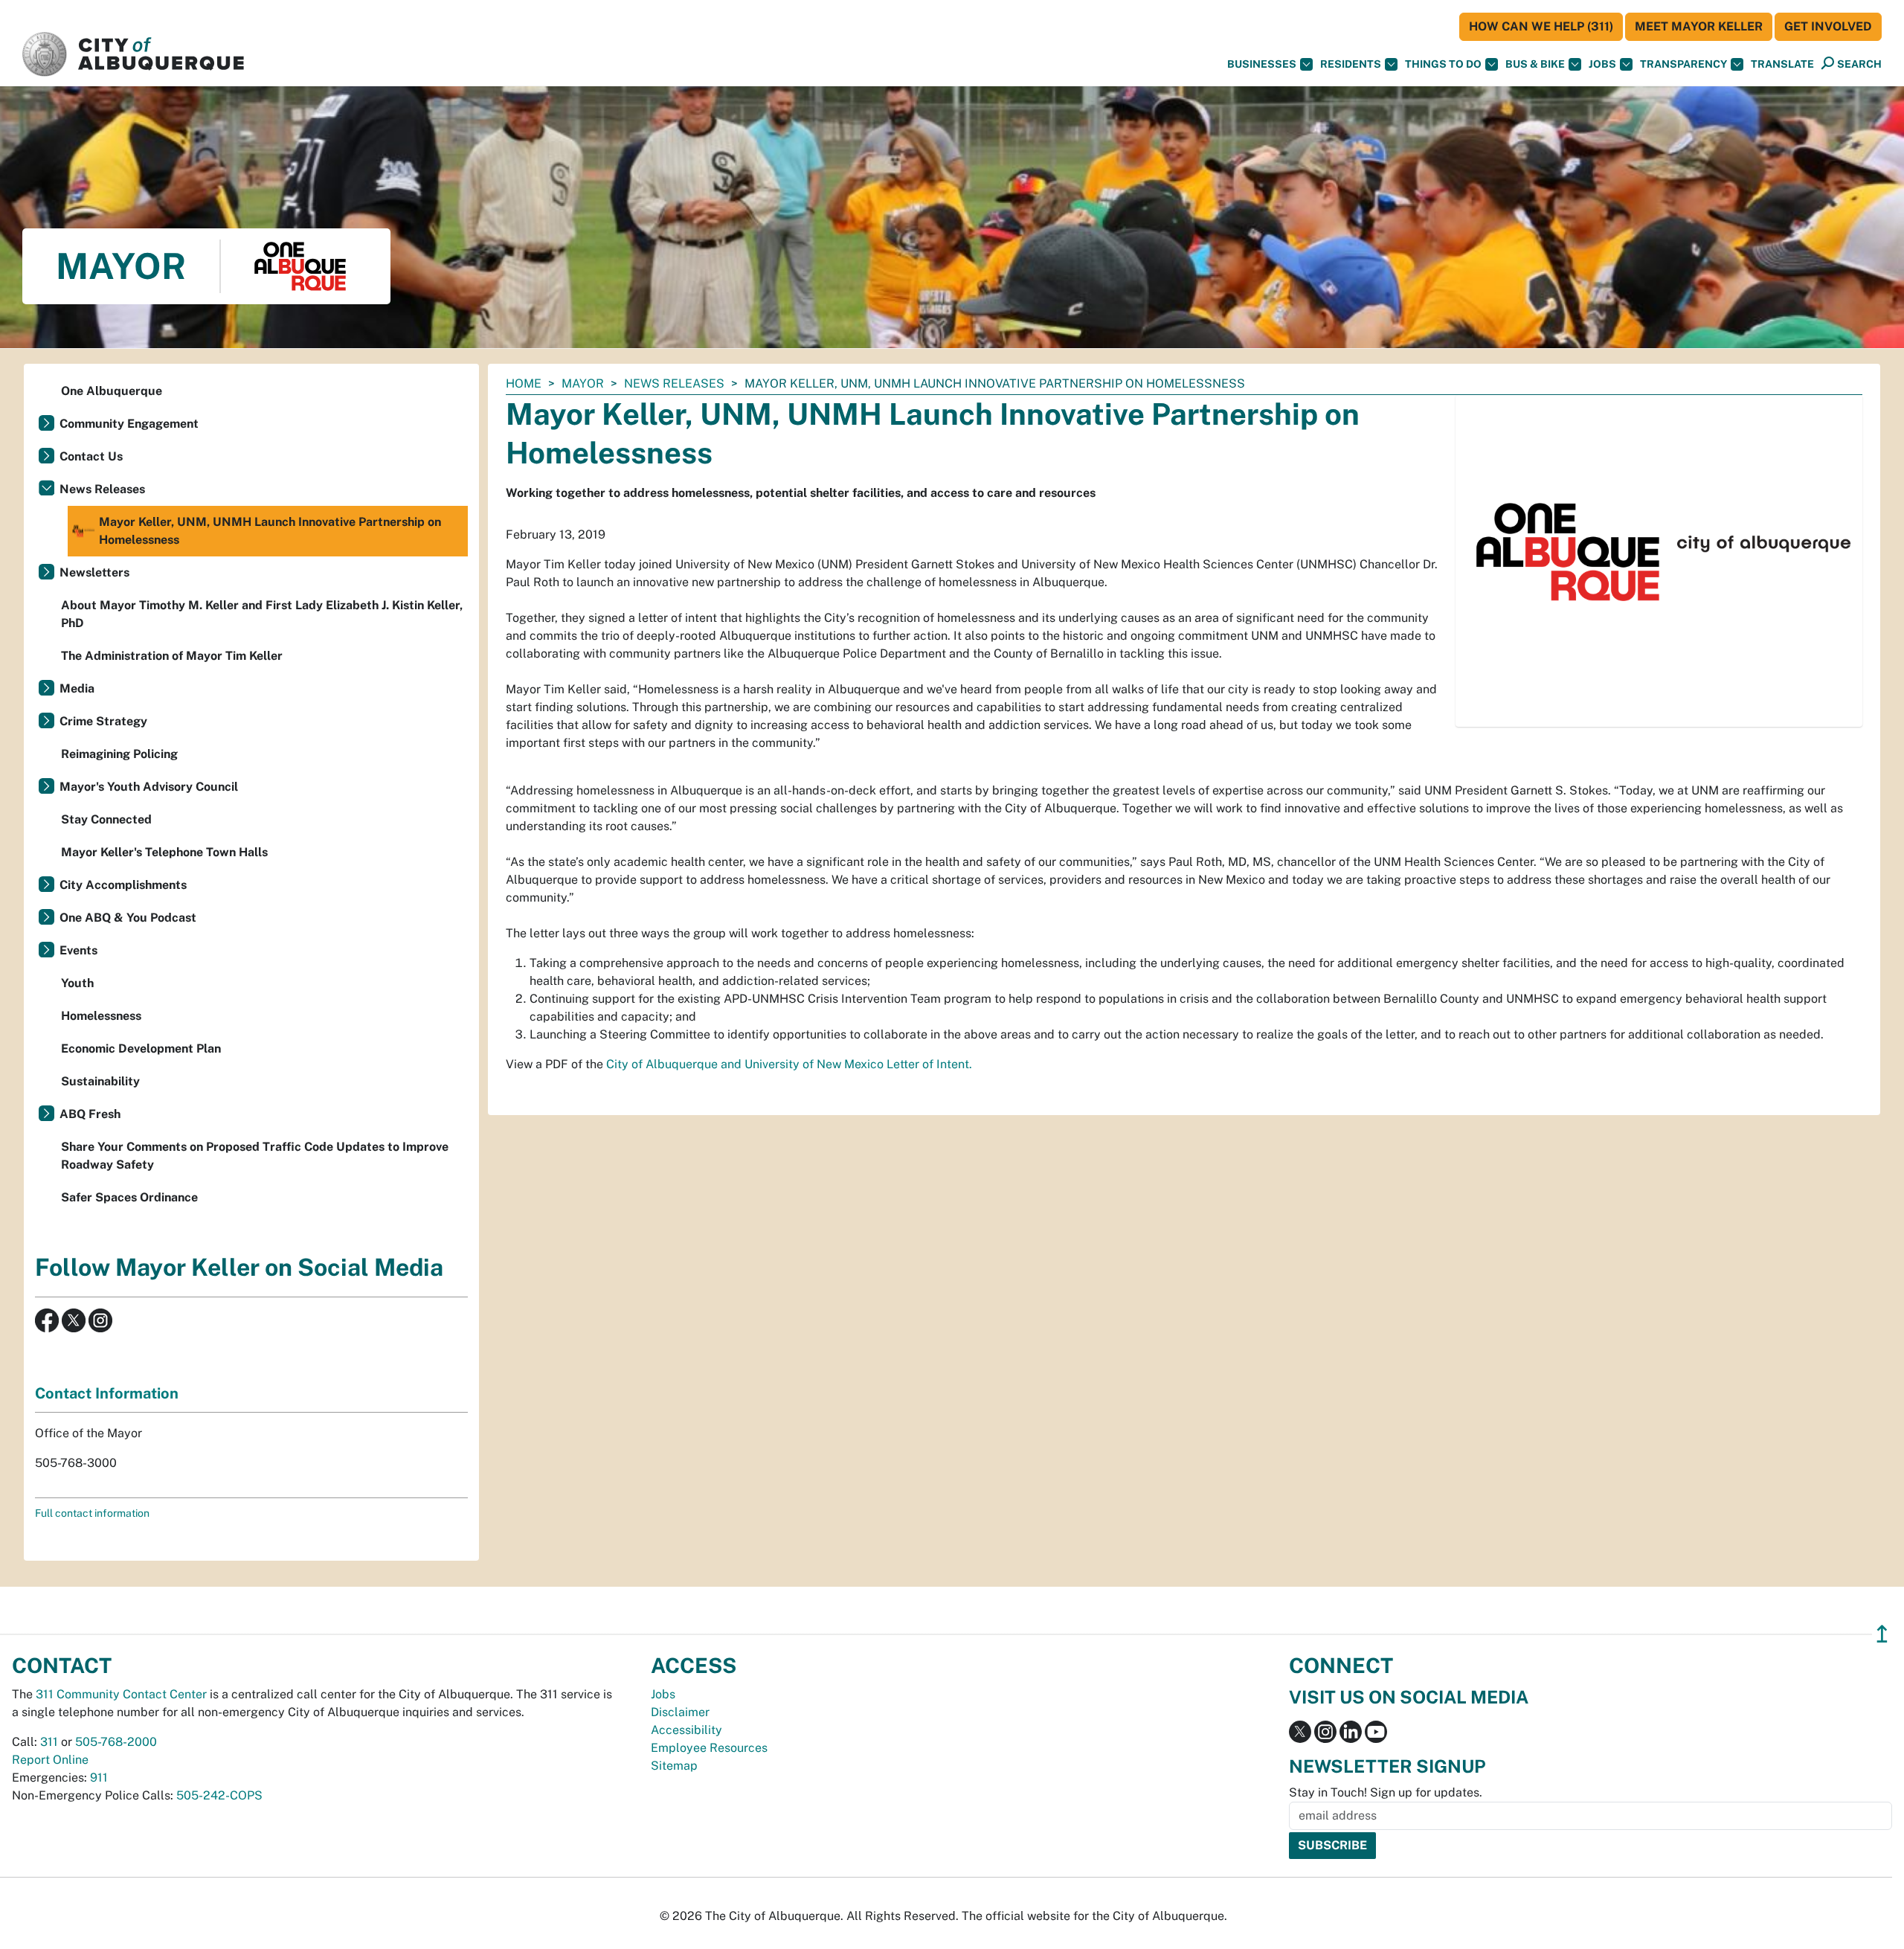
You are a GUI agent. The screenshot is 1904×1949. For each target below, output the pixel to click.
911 (99, 1778)
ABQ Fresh (90, 1114)
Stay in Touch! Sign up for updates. (1386, 1792)
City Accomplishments (123, 885)
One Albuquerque (112, 391)
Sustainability (100, 1081)
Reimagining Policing (119, 754)
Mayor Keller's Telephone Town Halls (164, 852)
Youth (77, 983)
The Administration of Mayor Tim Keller (172, 656)
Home (524, 383)
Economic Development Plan (141, 1049)
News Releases (674, 383)
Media (77, 688)
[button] (1782, 64)
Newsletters (94, 572)
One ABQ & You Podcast (128, 918)
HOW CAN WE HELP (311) (1541, 26)
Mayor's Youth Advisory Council (149, 787)
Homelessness (101, 1016)
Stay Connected (106, 819)
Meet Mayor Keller (1699, 26)
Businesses (1262, 64)
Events (78, 950)
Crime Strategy (103, 721)
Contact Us (91, 456)
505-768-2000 (116, 1742)
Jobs (1602, 64)
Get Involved (1828, 26)
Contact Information (107, 1393)
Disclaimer (680, 1712)
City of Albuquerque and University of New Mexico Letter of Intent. (789, 1064)
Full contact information (92, 1513)
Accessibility (686, 1730)
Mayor (583, 383)
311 (49, 1742)
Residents (1351, 64)
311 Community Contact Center (121, 1694)
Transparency (1683, 64)
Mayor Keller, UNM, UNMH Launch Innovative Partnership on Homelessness (270, 531)
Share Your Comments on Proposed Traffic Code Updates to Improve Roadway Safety (255, 1156)
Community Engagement (129, 424)
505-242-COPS (219, 1795)
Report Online (50, 1760)
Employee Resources (709, 1748)
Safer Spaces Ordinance (129, 1197)
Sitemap (674, 1766)
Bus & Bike (1535, 64)
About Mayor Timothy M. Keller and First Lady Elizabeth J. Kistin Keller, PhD (262, 614)
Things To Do (1443, 64)
